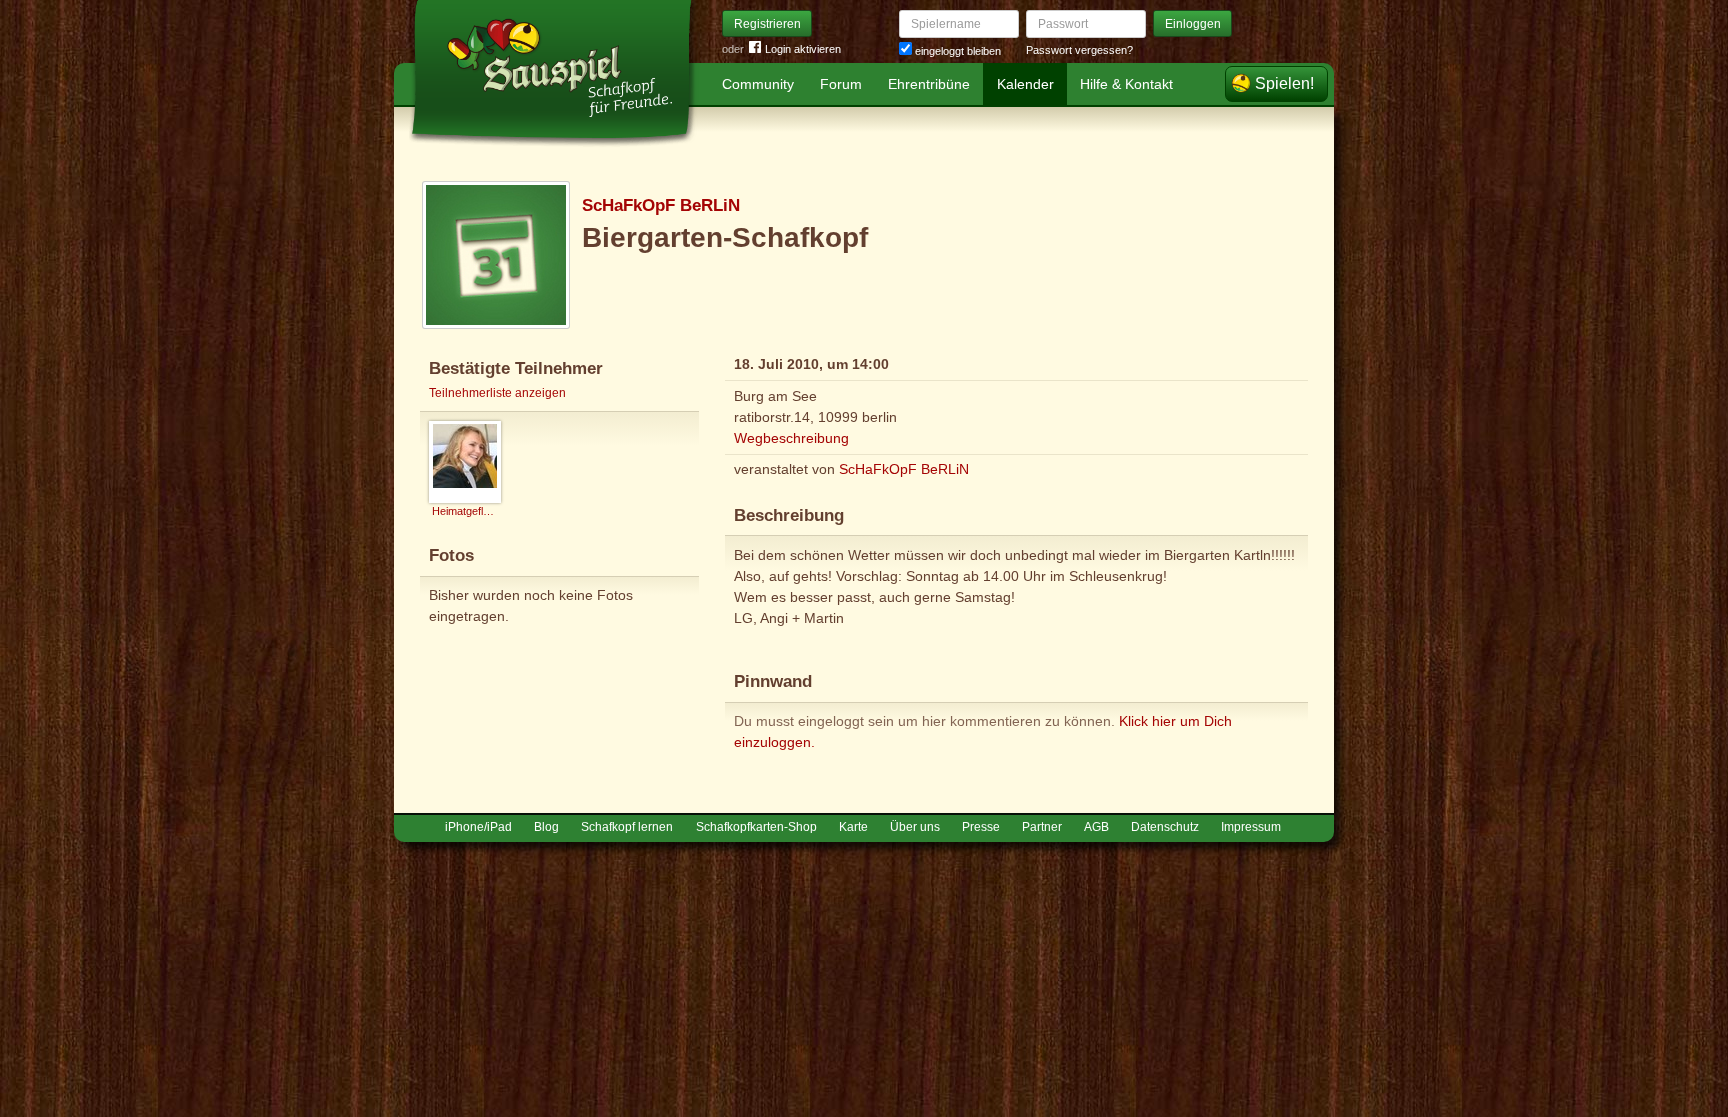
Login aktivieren (803, 49)
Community (758, 84)
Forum (841, 84)
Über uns (915, 827)
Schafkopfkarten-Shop (756, 827)
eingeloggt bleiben (956, 51)
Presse (981, 827)
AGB (1096, 827)
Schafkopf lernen (627, 827)
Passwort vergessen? (1079, 50)
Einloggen (1193, 24)
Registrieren (767, 24)
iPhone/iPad (478, 827)
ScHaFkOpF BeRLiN (661, 205)
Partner (1042, 827)
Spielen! (1284, 83)
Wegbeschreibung (791, 438)
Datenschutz (1165, 827)
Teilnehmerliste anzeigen (497, 393)
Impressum (1251, 827)
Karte (853, 827)
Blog (546, 827)
